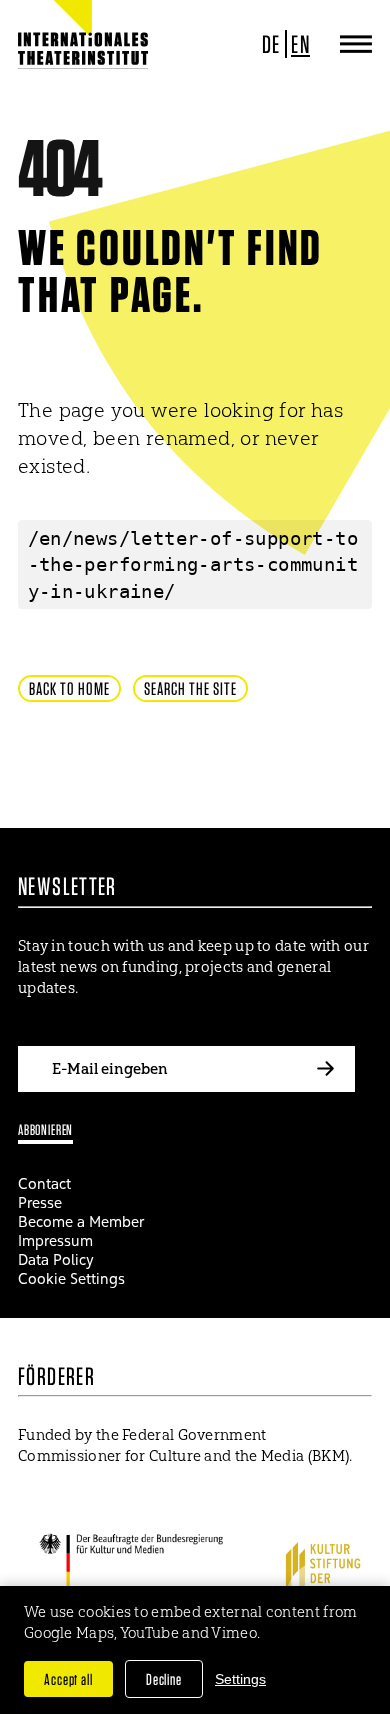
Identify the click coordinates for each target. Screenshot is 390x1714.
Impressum (55, 1240)
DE (271, 44)
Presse (40, 1202)
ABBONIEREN (45, 1129)
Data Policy (56, 1259)
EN (300, 44)
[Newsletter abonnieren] (325, 1069)
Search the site (190, 688)
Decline (164, 1679)
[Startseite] (83, 50)
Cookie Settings (71, 1278)
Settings (240, 1679)
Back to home (69, 688)
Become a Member (81, 1221)
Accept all (68, 1679)
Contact (44, 1183)
